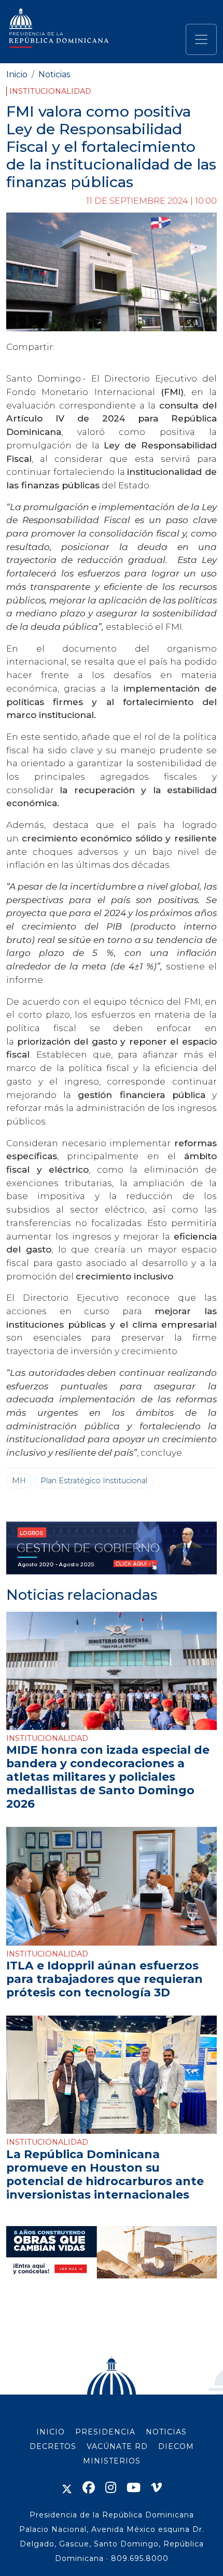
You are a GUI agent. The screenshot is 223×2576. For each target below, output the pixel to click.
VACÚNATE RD (117, 2446)
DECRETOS (53, 2446)
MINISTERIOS (112, 2461)
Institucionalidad (50, 91)
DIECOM (176, 2446)
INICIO (51, 2432)
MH (19, 1481)
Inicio (17, 74)
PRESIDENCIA (105, 2432)
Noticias (54, 74)
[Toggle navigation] (201, 39)
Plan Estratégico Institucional (94, 1481)
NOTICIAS (166, 2432)
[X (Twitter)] (67, 2488)
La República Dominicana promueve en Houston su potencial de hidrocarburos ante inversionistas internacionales (105, 2174)
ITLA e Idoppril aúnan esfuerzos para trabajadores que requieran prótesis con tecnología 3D (104, 1979)
